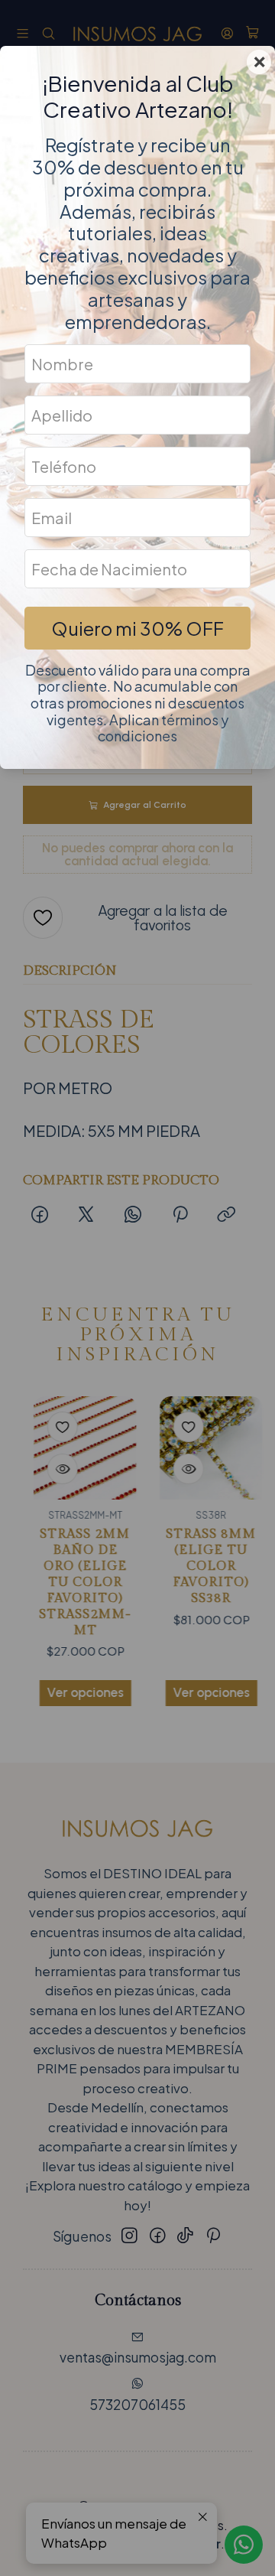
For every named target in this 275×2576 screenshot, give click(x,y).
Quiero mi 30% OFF (137, 628)
